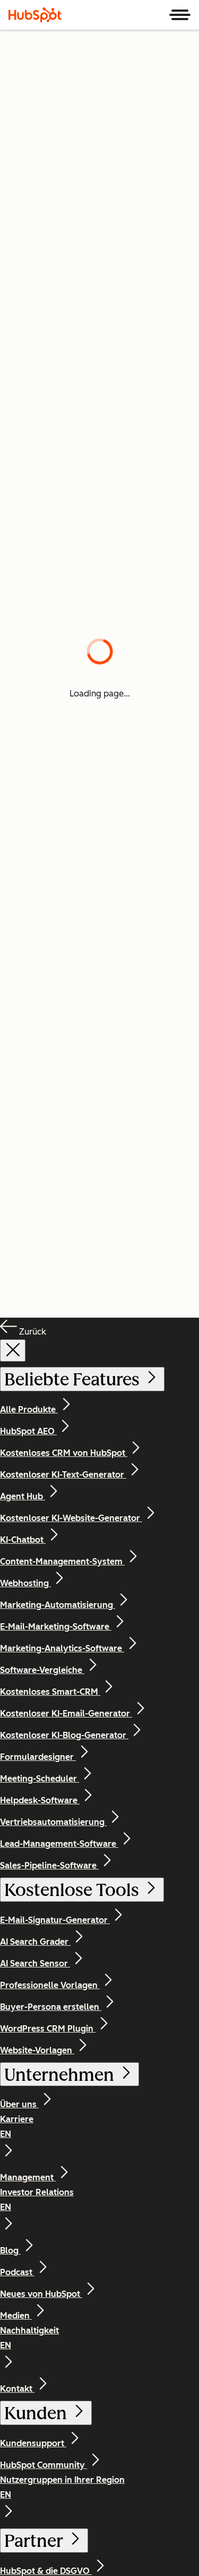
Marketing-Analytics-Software (62, 1648)
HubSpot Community (44, 2465)
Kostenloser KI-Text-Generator (63, 1475)
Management (28, 2177)
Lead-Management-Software (59, 1844)
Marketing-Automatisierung (58, 1605)
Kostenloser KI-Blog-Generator (64, 1735)
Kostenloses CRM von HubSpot (64, 1453)
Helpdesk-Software (40, 1800)
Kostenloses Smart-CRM (50, 1692)
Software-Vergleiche (42, 1670)
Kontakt (17, 2389)
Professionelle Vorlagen (50, 1985)
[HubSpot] (35, 15)
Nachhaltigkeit (29, 2338)
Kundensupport (33, 2443)
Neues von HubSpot (41, 2294)
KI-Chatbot (23, 1540)
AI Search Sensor (35, 1964)
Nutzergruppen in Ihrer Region (62, 2487)
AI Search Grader (35, 1942)
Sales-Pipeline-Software (49, 1866)
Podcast (17, 2272)
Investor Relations (37, 2200)
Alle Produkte (29, 1410)
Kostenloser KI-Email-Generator (66, 1714)
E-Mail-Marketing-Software (56, 1627)
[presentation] (13, 1350)
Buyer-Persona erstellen (51, 2007)
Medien (16, 2316)
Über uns (19, 2104)
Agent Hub (23, 1496)
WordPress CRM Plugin (48, 2029)
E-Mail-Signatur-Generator (55, 1920)
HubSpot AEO (28, 1431)
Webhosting (25, 1583)
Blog (10, 2251)
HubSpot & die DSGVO (46, 2571)
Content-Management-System (62, 1562)
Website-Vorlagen (37, 2050)
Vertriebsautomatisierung (53, 1822)
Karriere (17, 2127)
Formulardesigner (38, 1757)
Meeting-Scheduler (40, 1779)
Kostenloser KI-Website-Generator (71, 1518)
